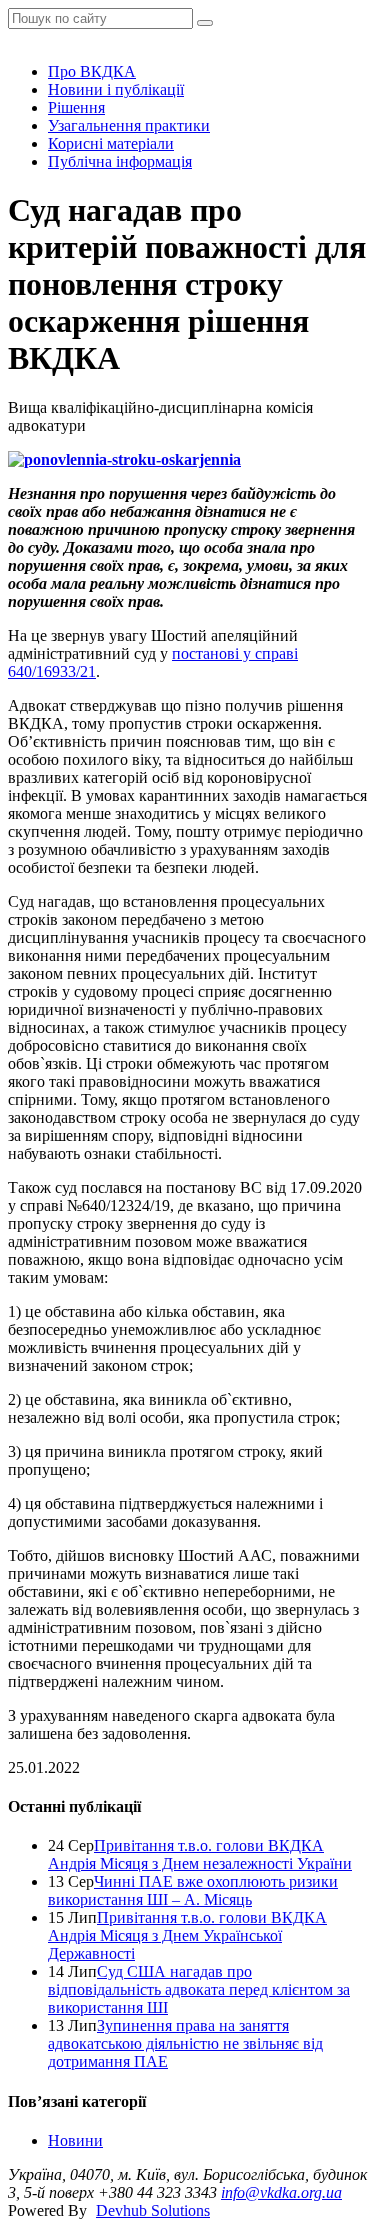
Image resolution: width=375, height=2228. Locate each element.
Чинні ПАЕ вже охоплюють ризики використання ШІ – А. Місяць (193, 1890)
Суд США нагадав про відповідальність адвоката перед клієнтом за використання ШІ (199, 1989)
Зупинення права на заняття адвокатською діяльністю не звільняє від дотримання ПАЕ (185, 2043)
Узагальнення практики (129, 125)
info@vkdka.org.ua (281, 2192)
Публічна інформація (120, 161)
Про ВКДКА (92, 71)
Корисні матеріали (111, 143)
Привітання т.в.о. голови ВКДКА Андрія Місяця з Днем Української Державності (187, 1935)
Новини (75, 2140)
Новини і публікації (116, 89)
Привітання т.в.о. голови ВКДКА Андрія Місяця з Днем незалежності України (200, 1854)
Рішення (76, 107)
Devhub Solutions (153, 2210)
